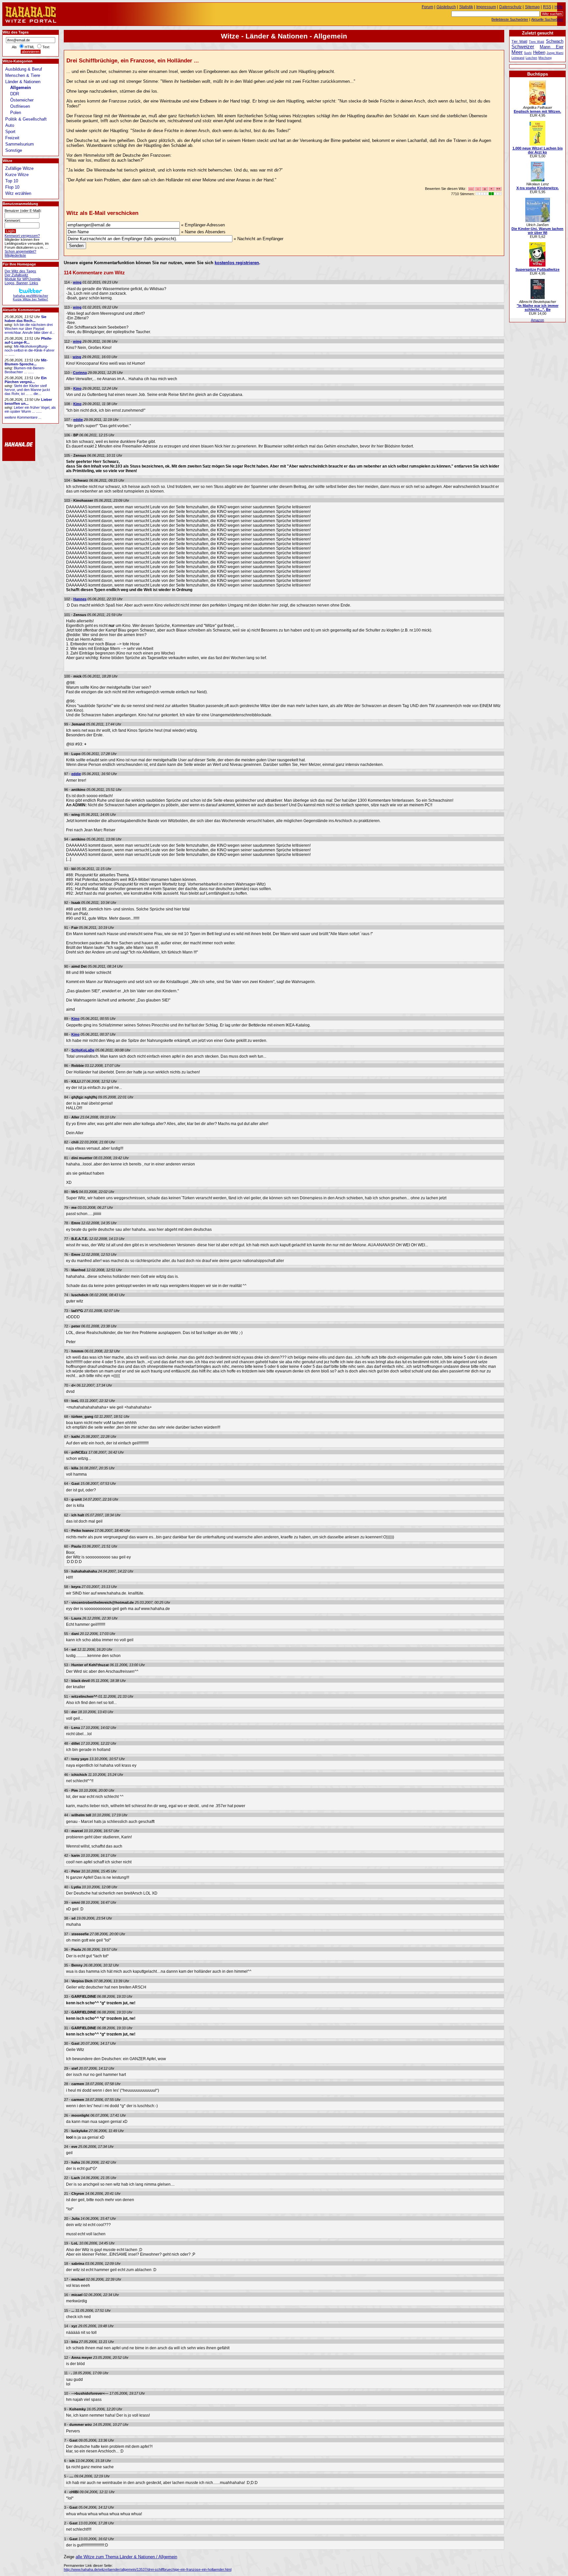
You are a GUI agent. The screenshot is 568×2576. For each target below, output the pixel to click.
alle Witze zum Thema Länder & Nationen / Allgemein (126, 2557)
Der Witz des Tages (20, 271)
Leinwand (518, 58)
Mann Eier (552, 47)
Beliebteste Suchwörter (510, 19)
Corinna (80, 373)
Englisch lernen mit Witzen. (537, 111)
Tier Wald (519, 41)
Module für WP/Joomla (23, 279)
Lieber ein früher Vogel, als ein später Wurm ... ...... (30, 409)
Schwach (555, 41)
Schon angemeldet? (20, 251)
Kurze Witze (17, 175)
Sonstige (14, 150)
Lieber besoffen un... (28, 402)
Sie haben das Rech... (25, 319)
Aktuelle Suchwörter (547, 19)
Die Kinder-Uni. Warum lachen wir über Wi (537, 231)
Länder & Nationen (23, 82)
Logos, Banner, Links (21, 283)
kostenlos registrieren (237, 263)
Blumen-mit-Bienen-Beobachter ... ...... (25, 370)
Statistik (466, 7)
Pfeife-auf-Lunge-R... (28, 340)
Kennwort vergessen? (22, 236)
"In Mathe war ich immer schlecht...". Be (538, 308)
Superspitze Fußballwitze (537, 269)
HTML (30, 47)
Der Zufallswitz (16, 275)
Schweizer (523, 46)
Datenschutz (510, 7)
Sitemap (532, 7)
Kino (77, 388)
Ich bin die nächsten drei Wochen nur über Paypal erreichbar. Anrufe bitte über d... (30, 329)
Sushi (528, 53)
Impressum (486, 7)
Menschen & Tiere (23, 75)
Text (46, 47)
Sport (10, 132)
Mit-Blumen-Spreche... (26, 362)
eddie (78, 420)
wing (77, 282)
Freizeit (12, 138)
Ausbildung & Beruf (24, 69)
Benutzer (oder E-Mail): (23, 211)
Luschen (531, 58)
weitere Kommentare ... (23, 417)
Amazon (537, 320)
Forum (427, 7)
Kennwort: (13, 220)
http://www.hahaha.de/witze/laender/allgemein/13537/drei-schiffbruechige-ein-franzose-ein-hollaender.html (148, 2569)
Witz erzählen (18, 193)
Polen (16, 113)
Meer (517, 52)
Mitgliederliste (15, 255)
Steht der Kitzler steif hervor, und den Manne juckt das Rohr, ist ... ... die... (27, 390)
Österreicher (22, 100)
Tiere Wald (536, 42)
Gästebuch (446, 7)
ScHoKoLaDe (83, 1050)
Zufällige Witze (19, 168)
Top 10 (12, 181)
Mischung (545, 58)
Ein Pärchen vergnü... (26, 380)
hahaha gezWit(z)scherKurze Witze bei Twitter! (30, 297)
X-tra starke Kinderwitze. (538, 188)
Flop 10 (12, 187)
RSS (547, 7)
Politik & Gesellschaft (26, 119)
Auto (10, 125)
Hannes (80, 599)
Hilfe (559, 7)
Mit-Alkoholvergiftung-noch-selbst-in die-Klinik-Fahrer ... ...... (30, 350)
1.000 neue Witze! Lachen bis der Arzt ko (538, 150)
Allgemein (21, 88)
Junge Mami (555, 53)
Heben (539, 52)
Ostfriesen (20, 106)
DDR (15, 94)
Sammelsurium (20, 144)
